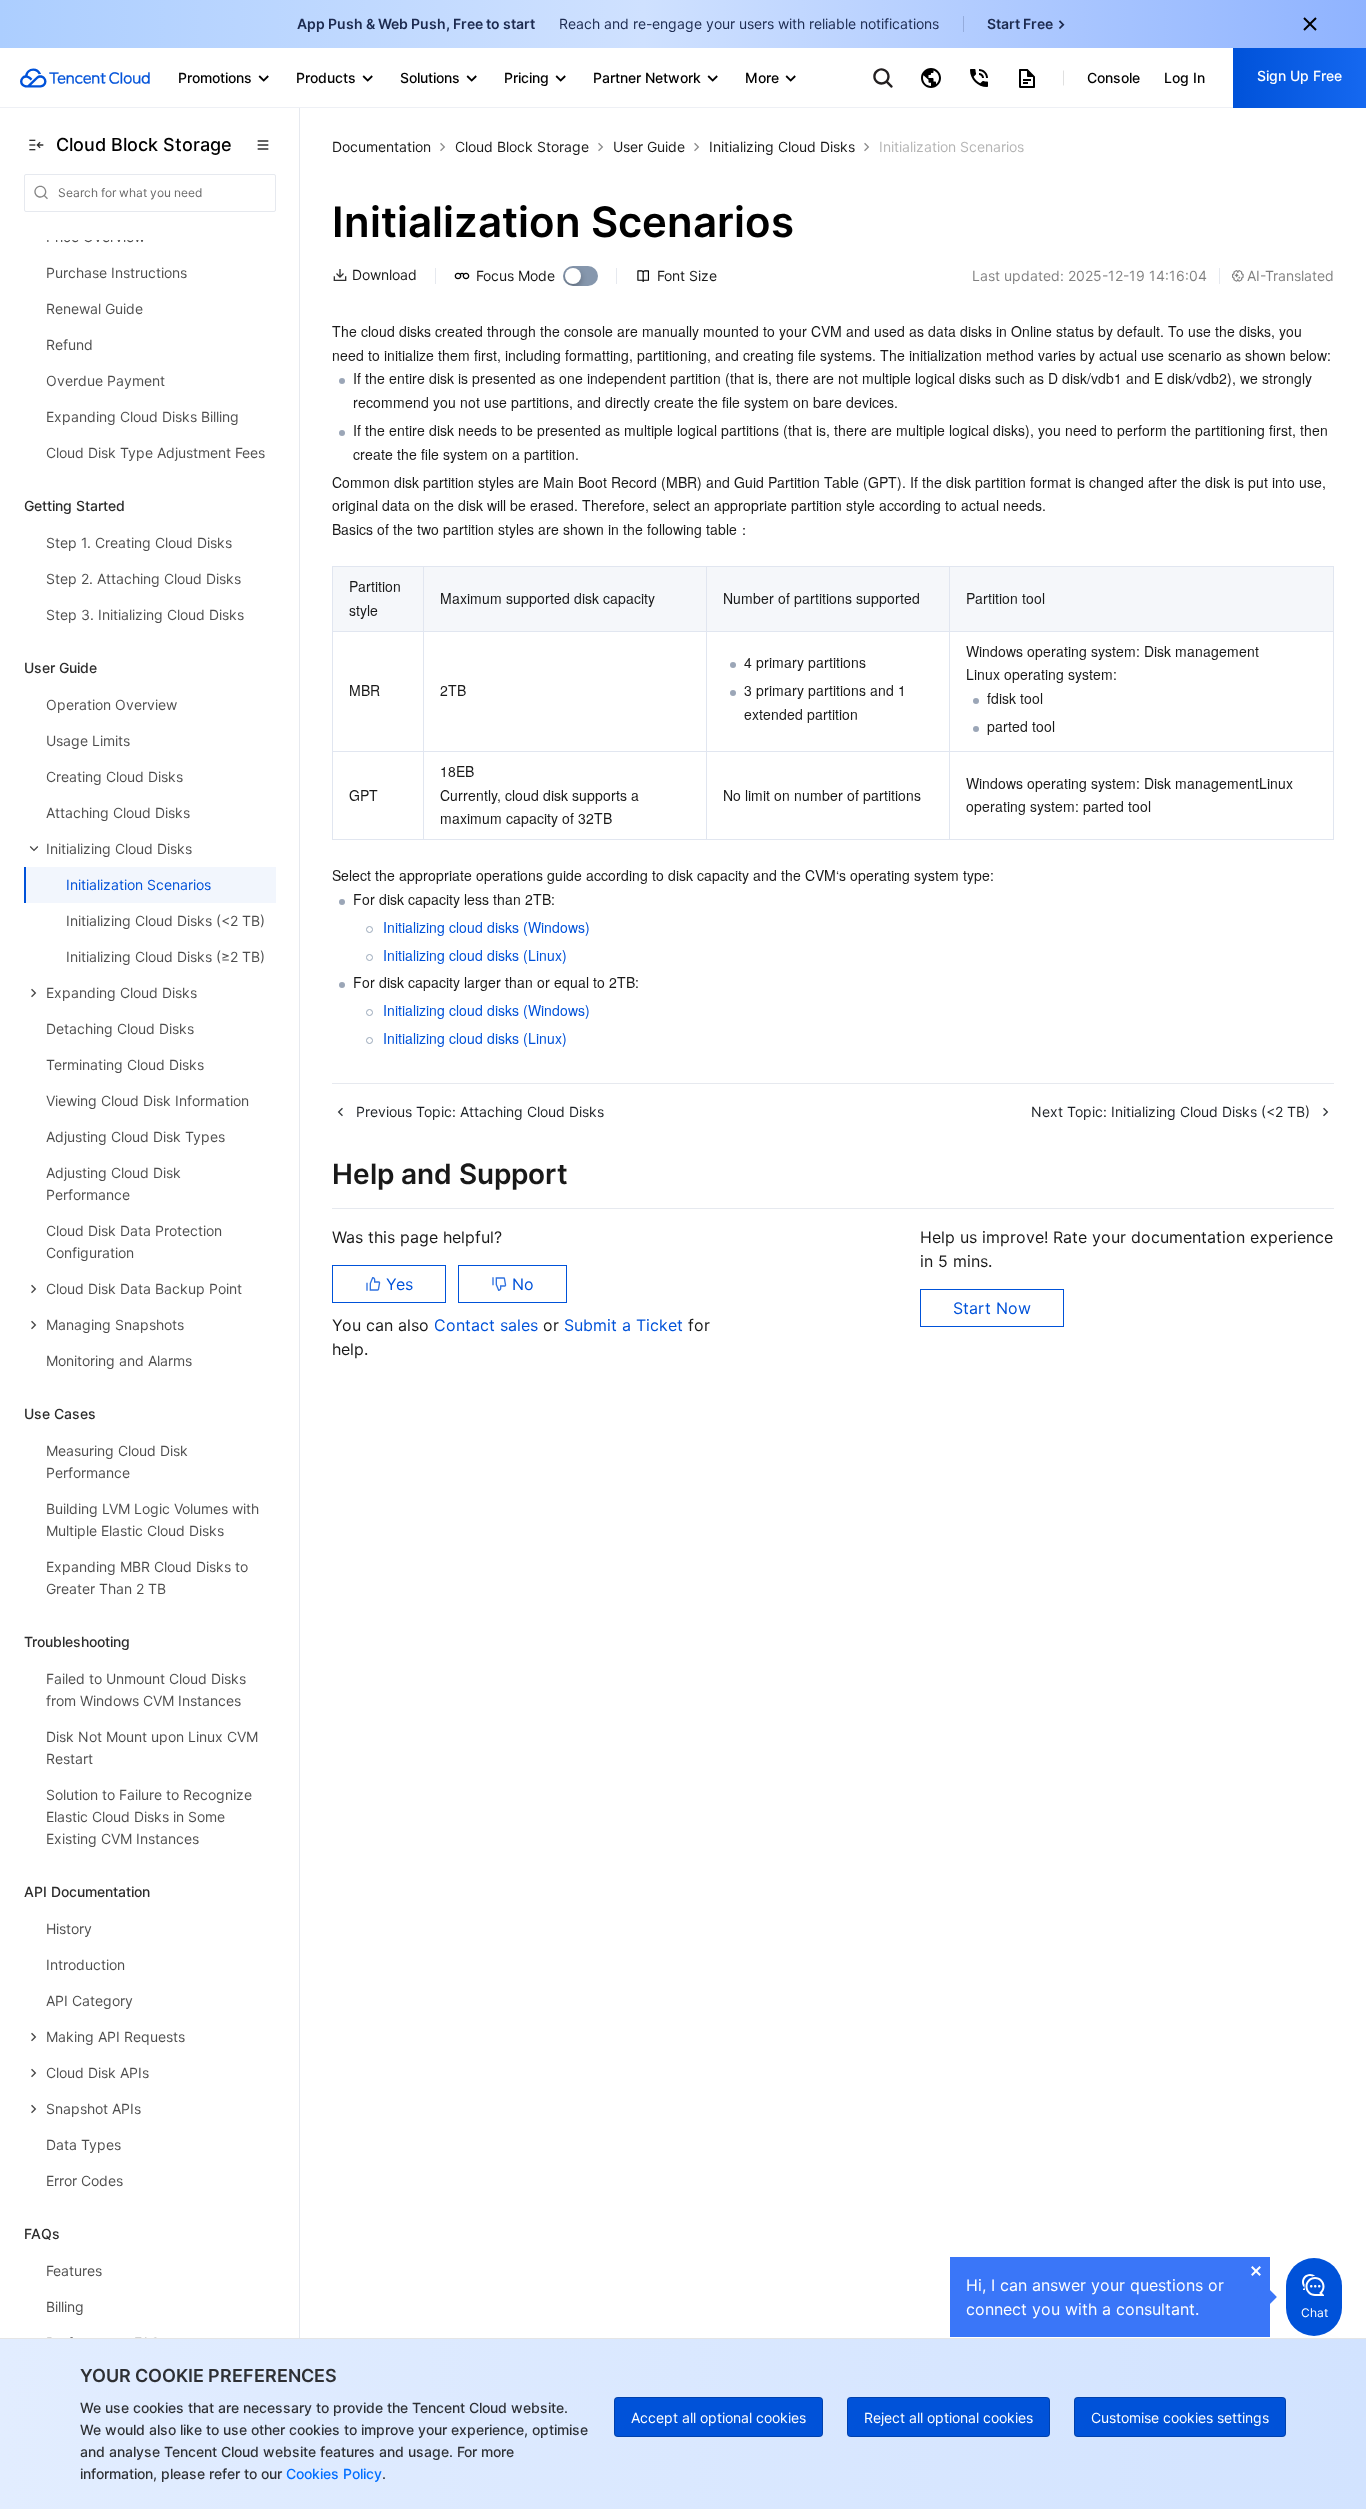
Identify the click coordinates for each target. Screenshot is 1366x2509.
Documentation (381, 146)
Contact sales (488, 1325)
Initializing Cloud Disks (782, 146)
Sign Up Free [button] (1299, 75)
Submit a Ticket (626, 1325)
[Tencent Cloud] (85, 78)
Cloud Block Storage (522, 146)
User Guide (649, 146)
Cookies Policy (332, 2473)
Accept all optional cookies (718, 2417)
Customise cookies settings (1180, 2417)
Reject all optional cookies (948, 2417)
